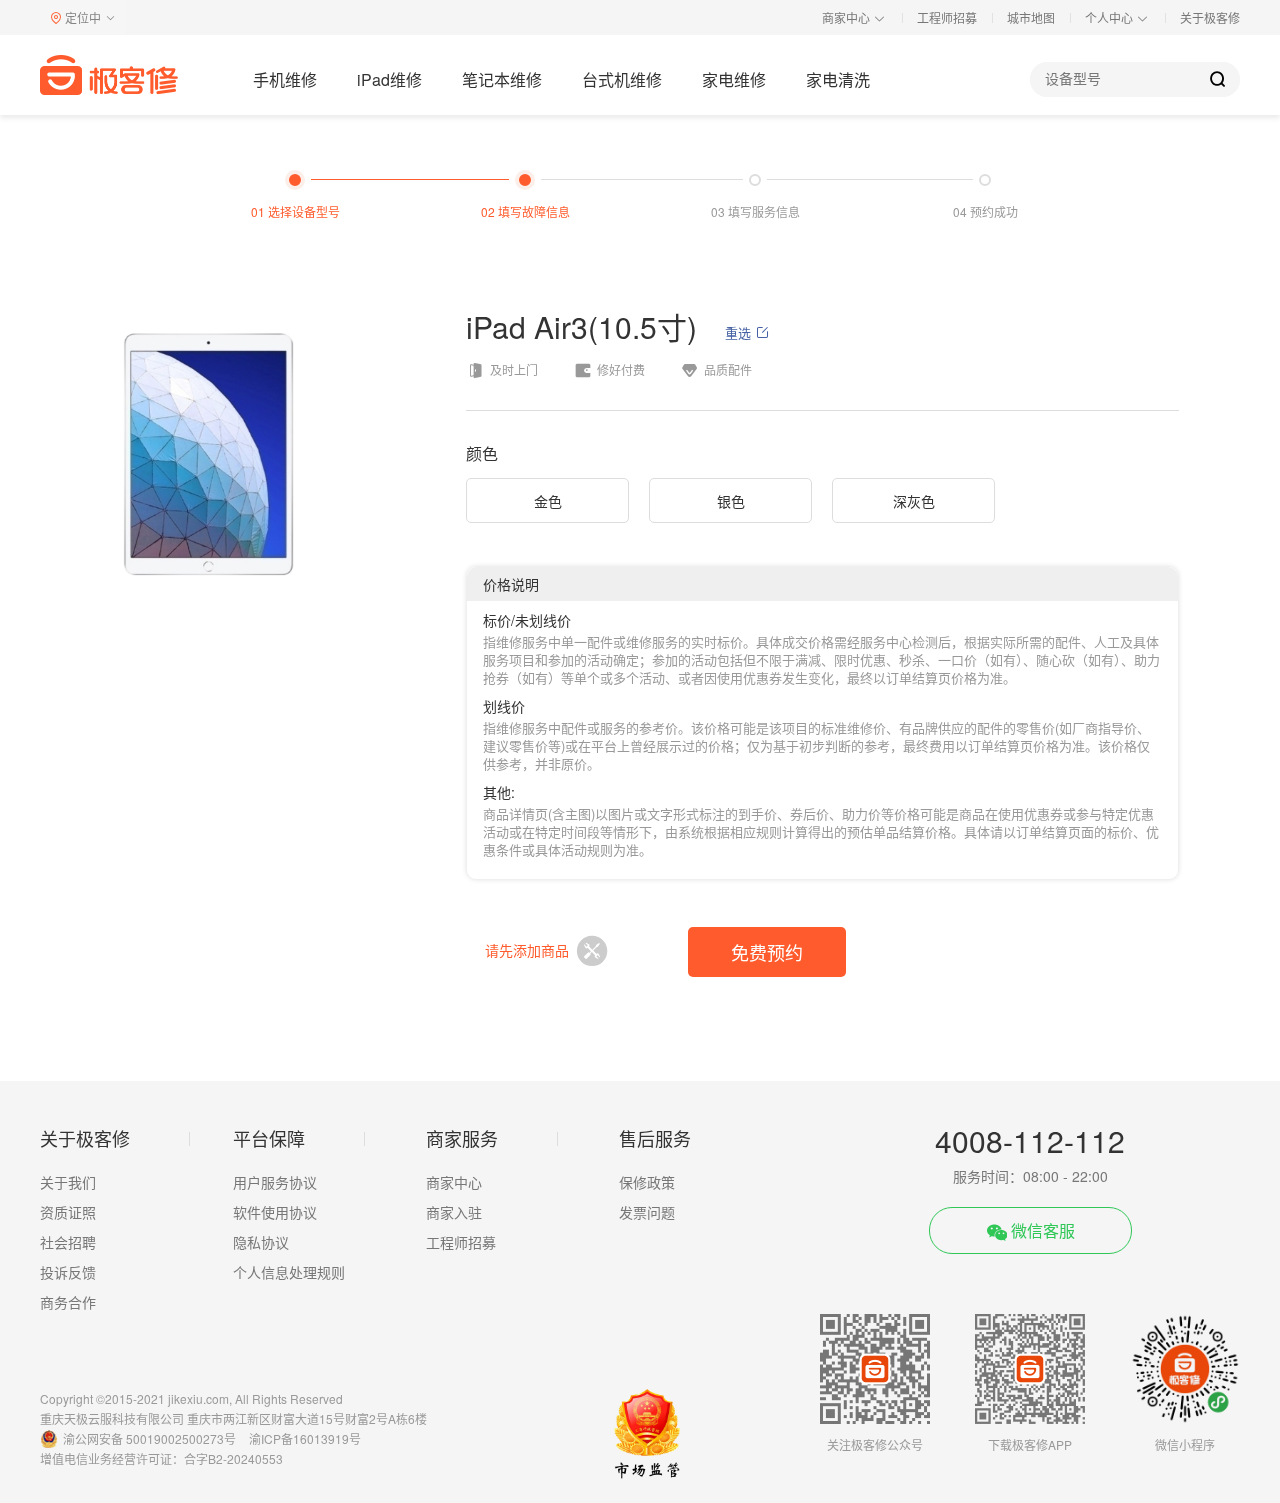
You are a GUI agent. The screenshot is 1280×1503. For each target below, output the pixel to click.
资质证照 (68, 1212)
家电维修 (734, 79)
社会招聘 (68, 1242)
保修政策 (647, 1182)
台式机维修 (622, 79)
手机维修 (285, 79)
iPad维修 (389, 79)
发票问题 (647, 1212)
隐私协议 (261, 1242)
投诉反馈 (68, 1272)
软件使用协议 (275, 1212)
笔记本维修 (502, 79)
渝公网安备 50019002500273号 (149, 1438)
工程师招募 (947, 17)
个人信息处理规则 (289, 1272)
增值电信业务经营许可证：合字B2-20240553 (161, 1458)
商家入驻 (454, 1212)
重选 (738, 333)
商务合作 (68, 1302)
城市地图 (1031, 17)
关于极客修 (1210, 17)
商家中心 (454, 1182)
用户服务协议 (275, 1182)
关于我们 (68, 1182)
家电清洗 (838, 79)
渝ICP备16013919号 (305, 1438)
